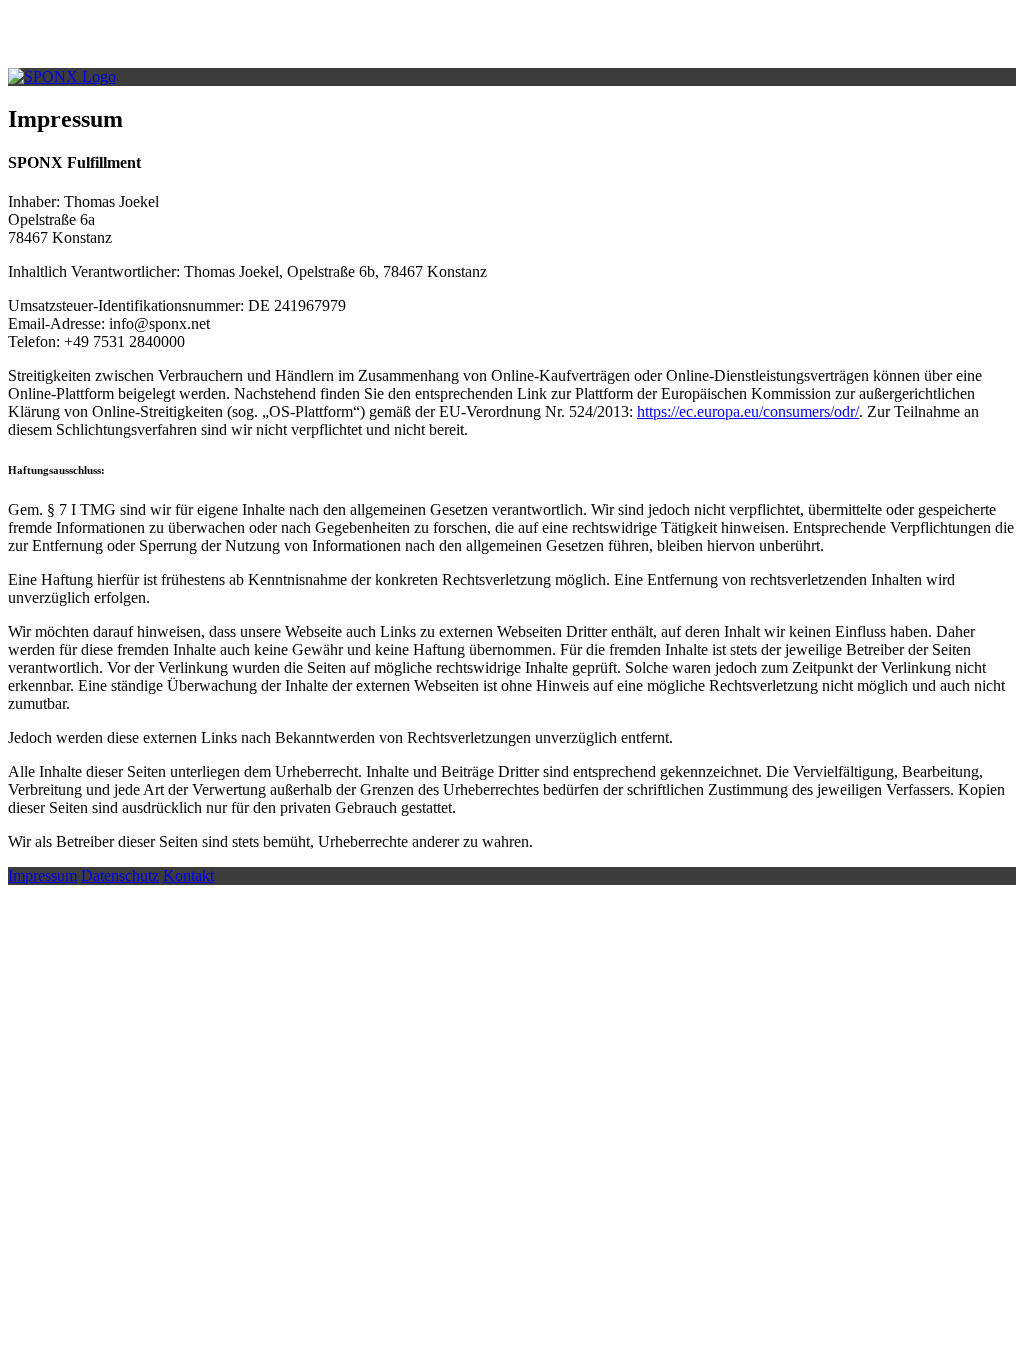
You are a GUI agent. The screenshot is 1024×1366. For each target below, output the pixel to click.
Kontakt (188, 875)
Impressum (42, 875)
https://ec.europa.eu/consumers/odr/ (748, 411)
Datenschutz (120, 875)
